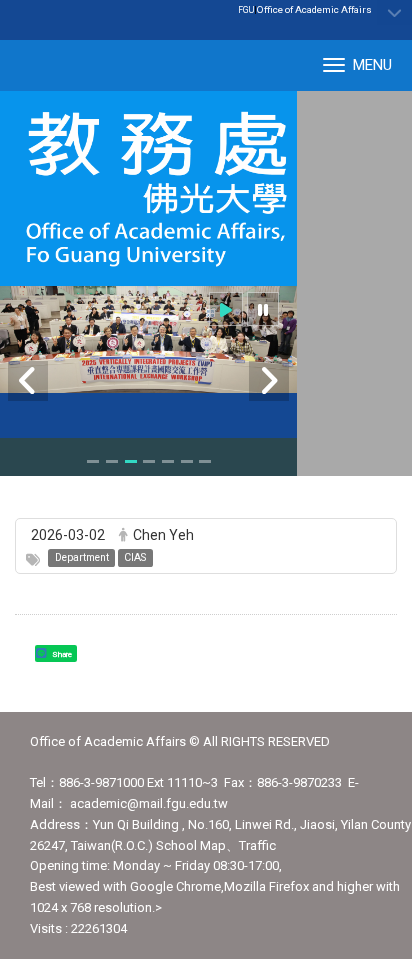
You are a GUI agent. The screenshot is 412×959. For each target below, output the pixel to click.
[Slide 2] (112, 461)
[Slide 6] (187, 461)
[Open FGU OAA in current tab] (148, 188)
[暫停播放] (263, 309)
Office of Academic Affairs (314, 9)
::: (361, 9)
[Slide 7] (205, 461)
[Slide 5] (168, 461)
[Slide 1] (93, 461)
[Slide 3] (131, 461)
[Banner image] (148, 339)
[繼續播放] (226, 309)
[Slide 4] (149, 461)
